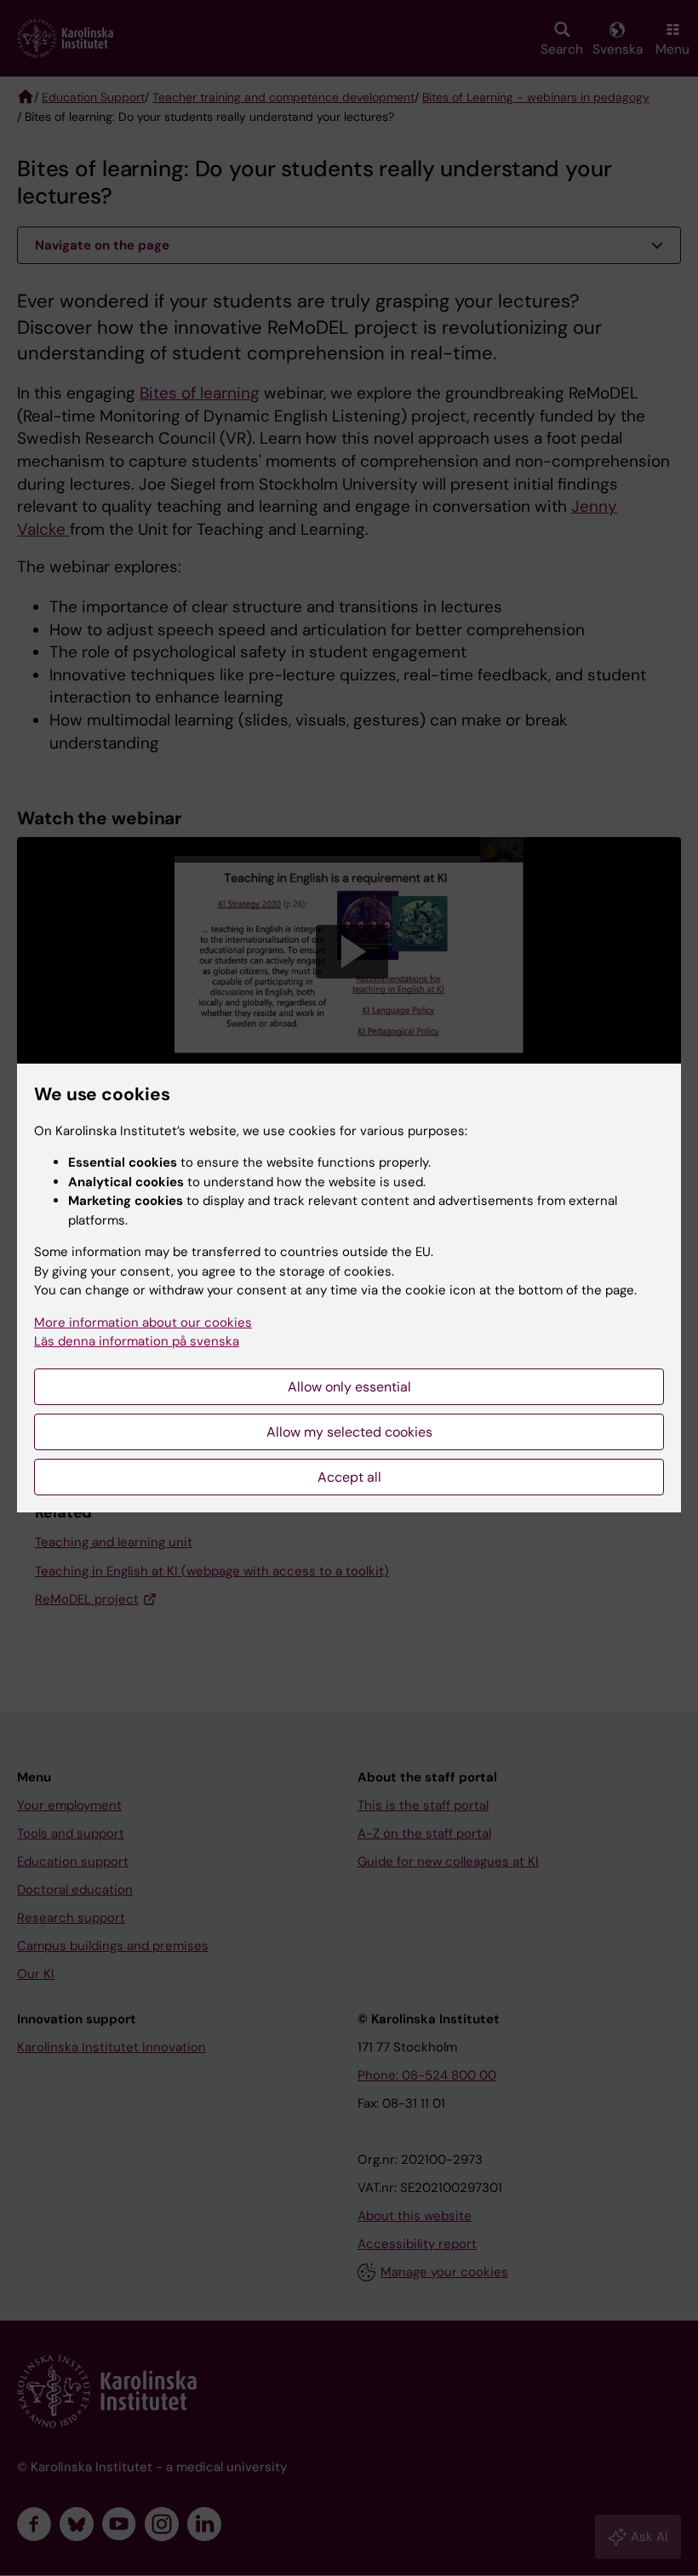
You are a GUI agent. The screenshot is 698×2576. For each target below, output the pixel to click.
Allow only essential (349, 1387)
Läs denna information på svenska (137, 1341)
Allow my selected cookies (349, 1432)
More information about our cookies (143, 1322)
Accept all (349, 1477)
